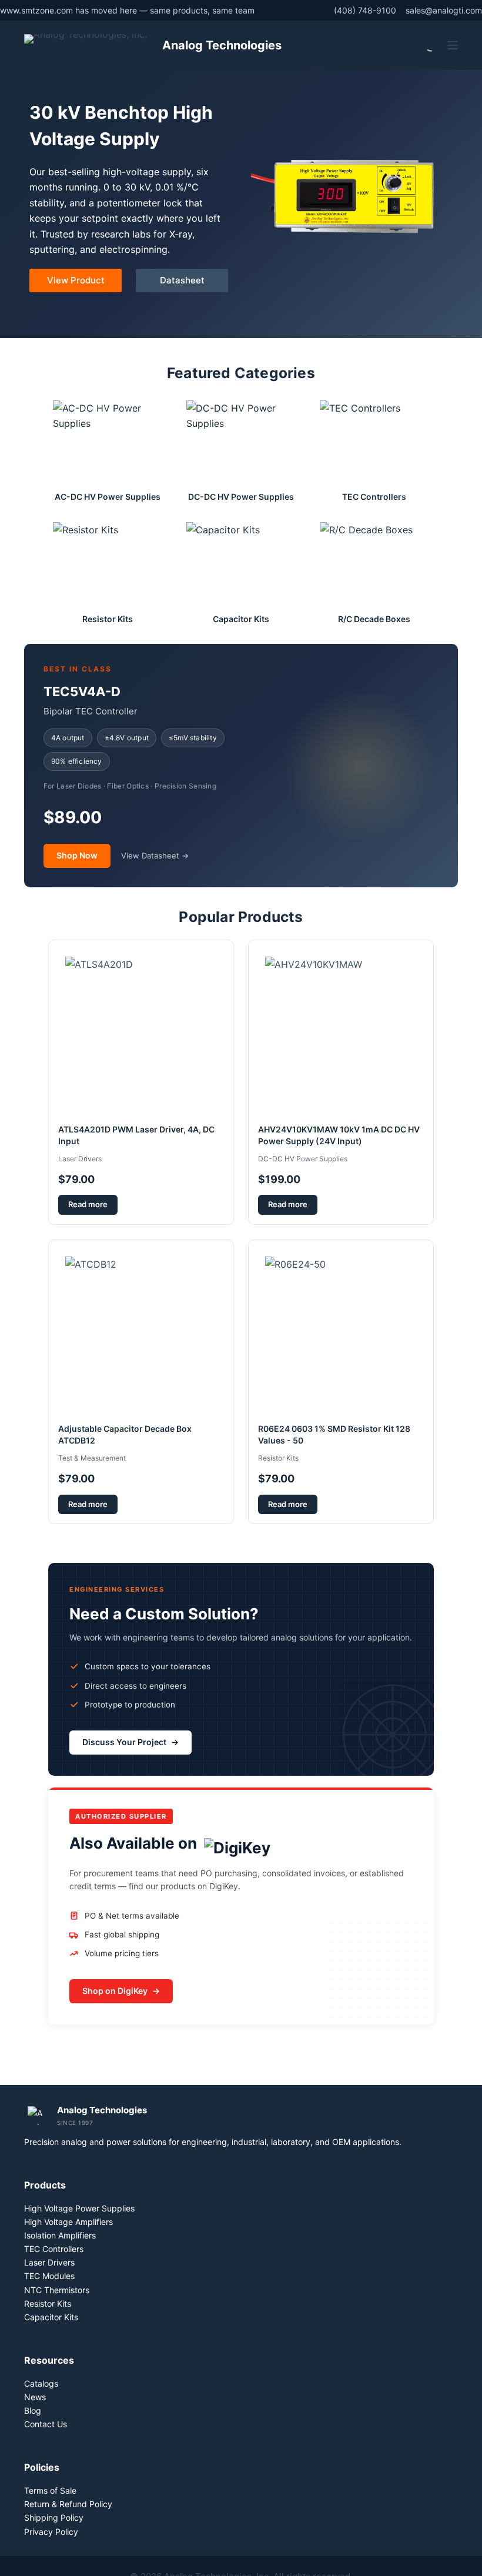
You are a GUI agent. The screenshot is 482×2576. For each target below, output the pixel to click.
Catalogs (41, 2383)
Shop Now (77, 855)
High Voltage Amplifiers (68, 2222)
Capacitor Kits (51, 2317)
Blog (33, 2410)
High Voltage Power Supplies (79, 2208)
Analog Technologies (222, 45)
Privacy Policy (51, 2532)
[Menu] (453, 45)
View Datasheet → (155, 856)
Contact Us (46, 2424)
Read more (88, 1204)
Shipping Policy (54, 2517)
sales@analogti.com (444, 10)
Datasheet (182, 280)
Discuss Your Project (130, 1742)
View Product (76, 280)
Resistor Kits (48, 2303)
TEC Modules (49, 2276)
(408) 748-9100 (365, 10)
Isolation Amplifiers (60, 2235)
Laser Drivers (49, 2262)
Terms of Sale (50, 2490)
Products (45, 2185)
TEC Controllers (54, 2249)
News (35, 2397)
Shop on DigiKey (121, 1991)
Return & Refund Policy (68, 2504)
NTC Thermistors (57, 2290)
